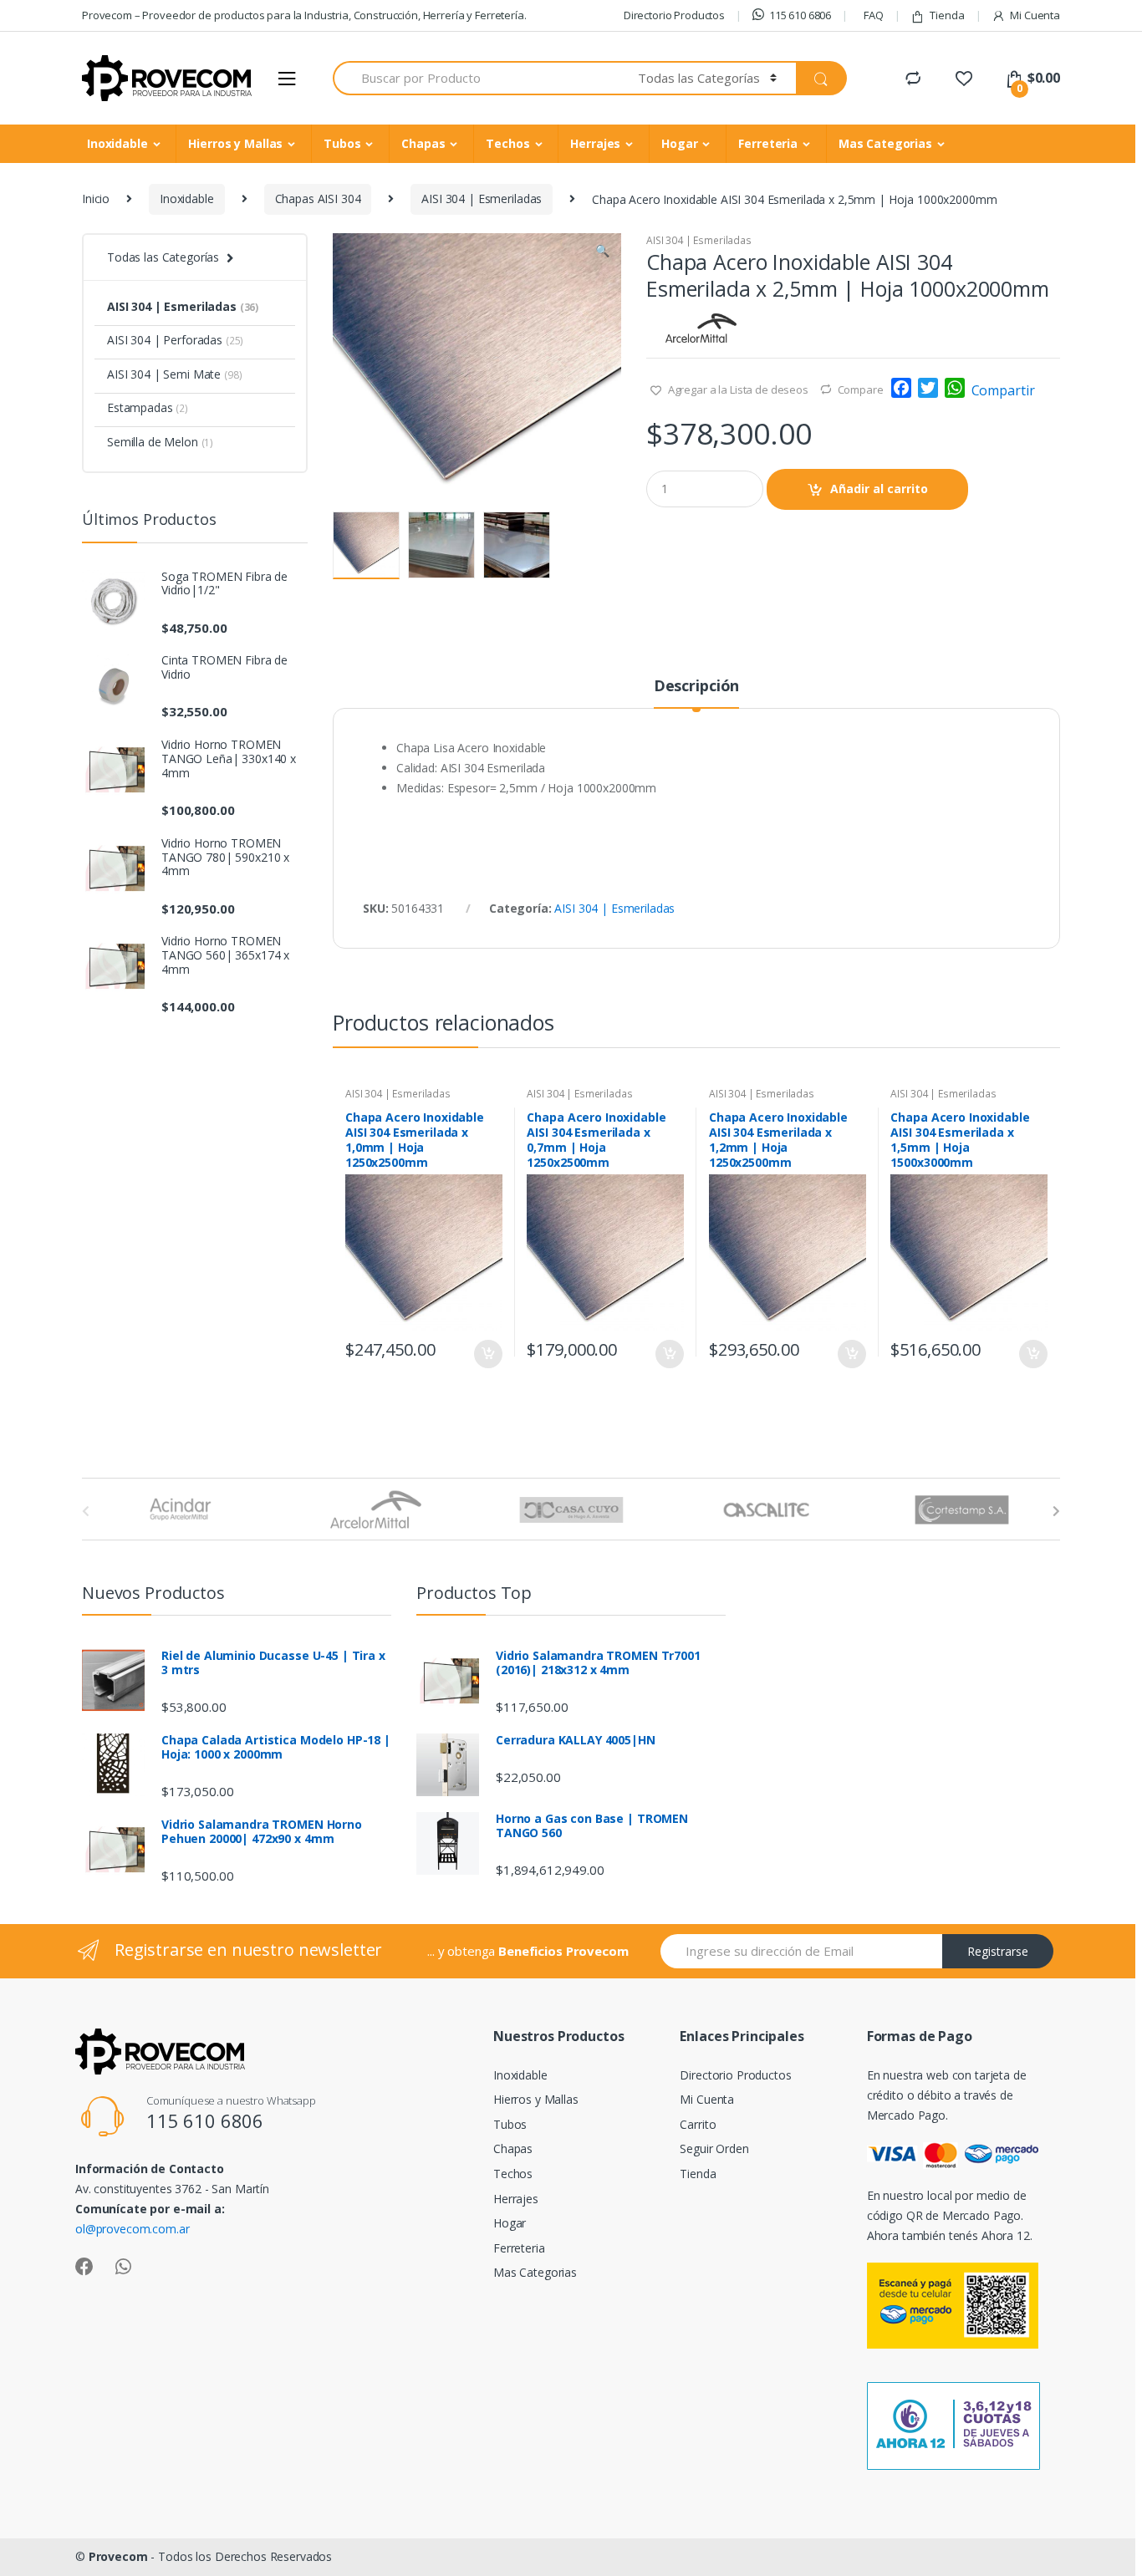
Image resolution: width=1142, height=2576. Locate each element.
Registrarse (998, 1951)
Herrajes (595, 143)
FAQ (874, 15)
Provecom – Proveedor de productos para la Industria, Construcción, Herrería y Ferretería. (304, 15)
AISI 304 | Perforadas (175, 340)
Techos (507, 143)
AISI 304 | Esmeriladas (482, 199)
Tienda (947, 15)
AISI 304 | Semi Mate (175, 374)
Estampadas (148, 407)
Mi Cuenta (1035, 15)
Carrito (698, 2124)
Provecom (118, 2556)
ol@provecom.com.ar (132, 2229)
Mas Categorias (885, 143)
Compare (861, 389)
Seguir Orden (714, 2148)
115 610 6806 (800, 15)
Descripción (696, 687)
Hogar (679, 143)
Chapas (423, 143)
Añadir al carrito (879, 489)
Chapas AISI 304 (318, 199)
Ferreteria (768, 143)
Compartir (1003, 390)
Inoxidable (117, 143)
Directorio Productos (674, 15)
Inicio (96, 199)
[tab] (696, 693)
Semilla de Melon (160, 442)
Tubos (342, 143)
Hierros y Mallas (235, 143)
